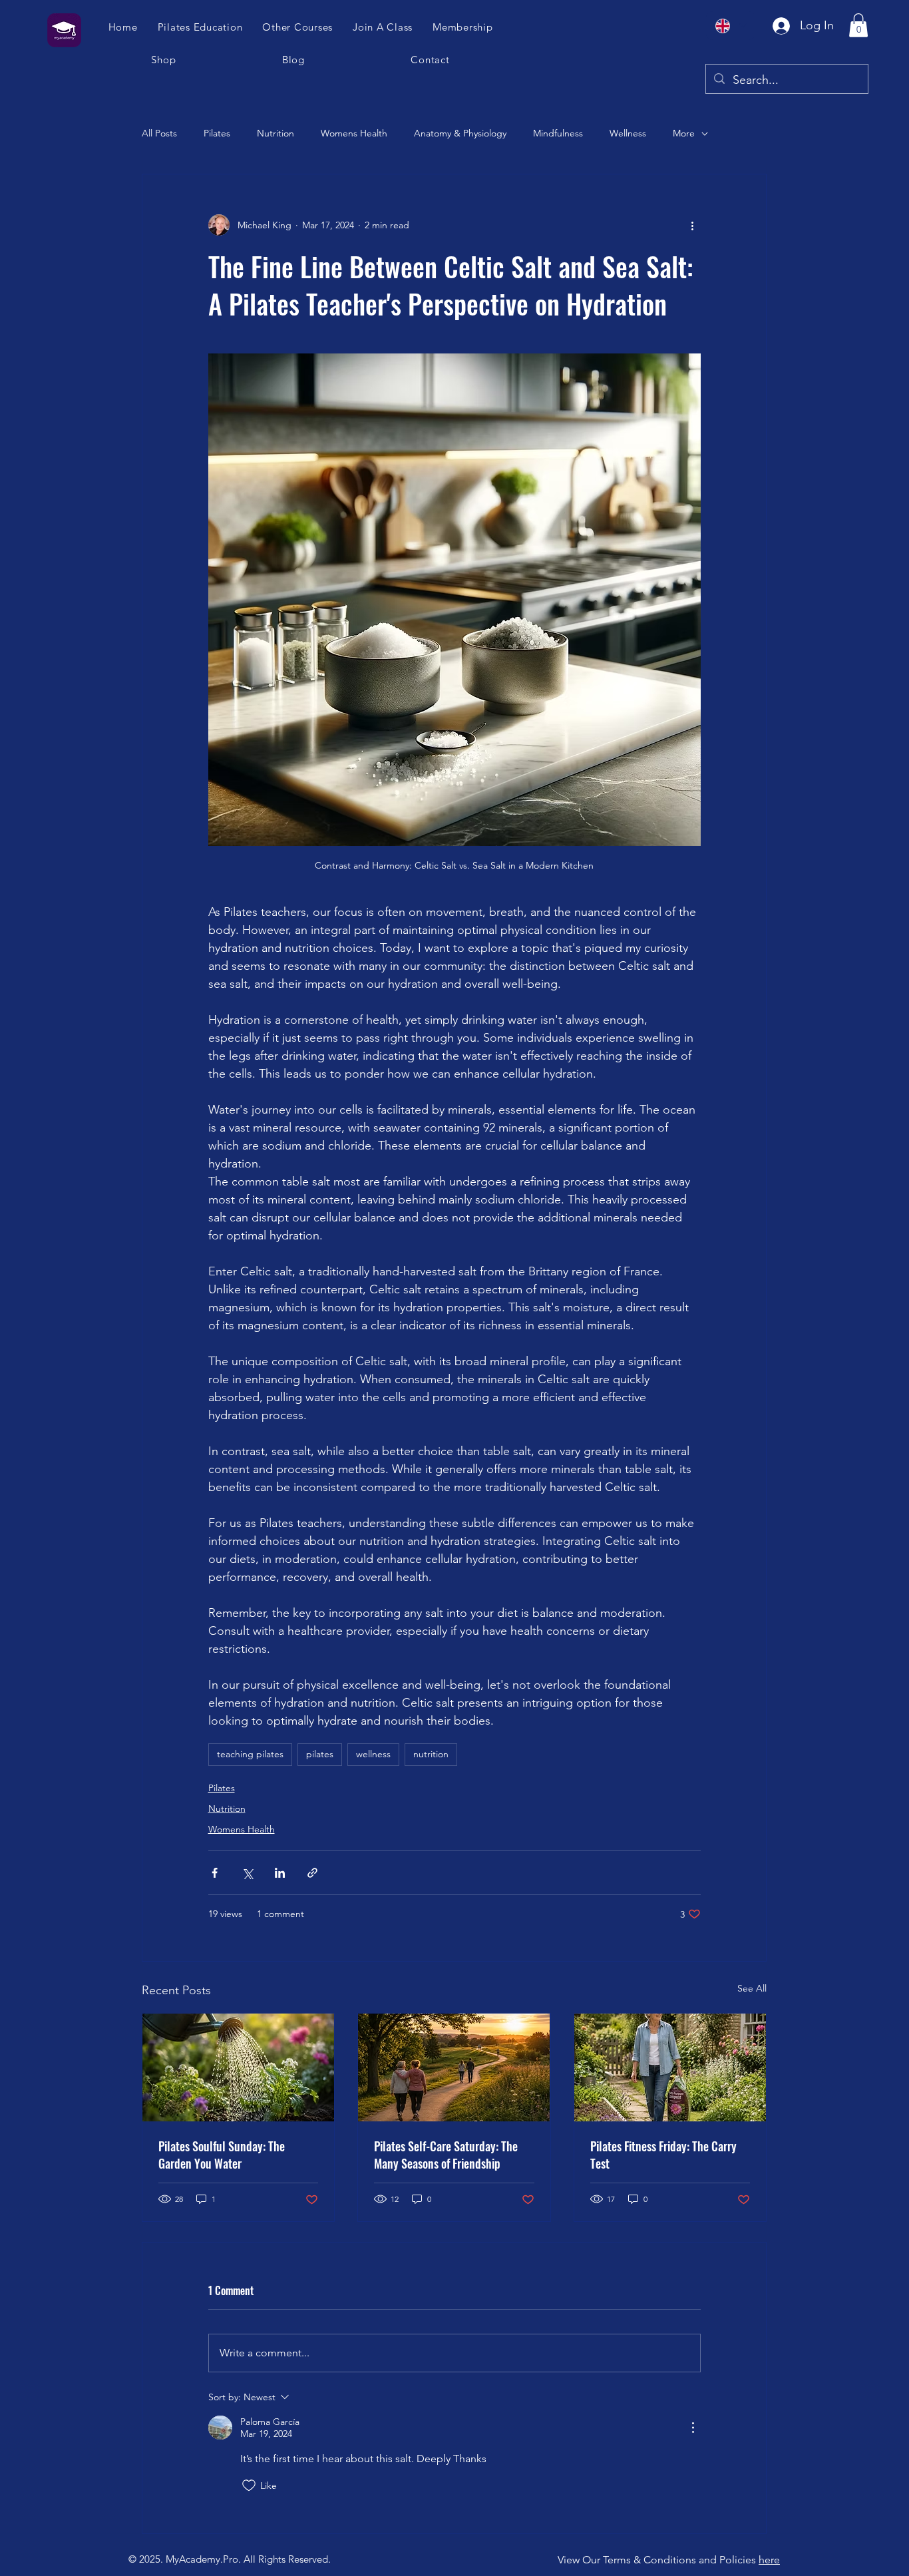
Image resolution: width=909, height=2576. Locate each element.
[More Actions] (693, 2428)
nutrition (431, 1754)
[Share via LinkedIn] (280, 1873)
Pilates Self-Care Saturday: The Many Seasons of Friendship (446, 2155)
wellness (373, 1754)
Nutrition (275, 133)
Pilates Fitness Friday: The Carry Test (663, 2155)
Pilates (217, 133)
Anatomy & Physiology (460, 133)
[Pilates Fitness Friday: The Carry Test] (670, 2067)
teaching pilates (250, 1754)
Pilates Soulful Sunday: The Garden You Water (222, 2155)
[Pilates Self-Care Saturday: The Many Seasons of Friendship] (454, 2067)
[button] (383, 27)
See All (752, 1988)
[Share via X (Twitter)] (247, 1873)
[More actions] (693, 225)
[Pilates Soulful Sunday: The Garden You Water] (238, 2067)
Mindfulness (558, 133)
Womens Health (354, 133)
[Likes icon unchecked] (249, 2485)
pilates (320, 1754)
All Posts (159, 133)
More (684, 133)
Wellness (628, 133)
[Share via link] (312, 1873)
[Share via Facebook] (215, 1873)
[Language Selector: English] (731, 26)
